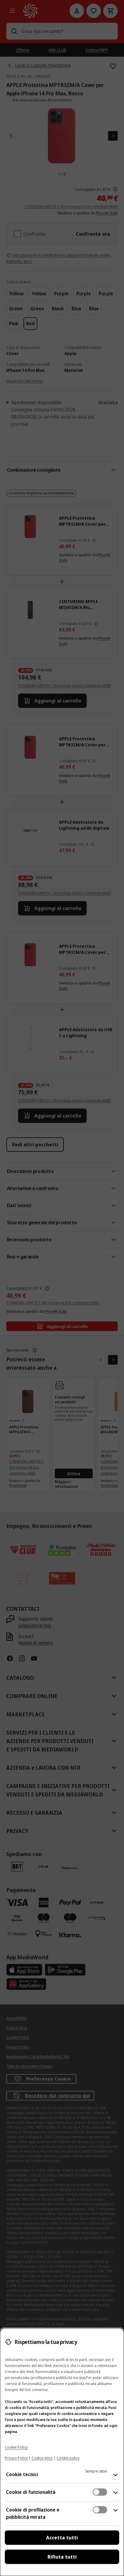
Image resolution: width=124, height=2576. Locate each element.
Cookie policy (68, 2458)
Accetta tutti (62, 2538)
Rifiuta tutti (62, 2557)
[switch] (100, 2492)
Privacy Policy (16, 2458)
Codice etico (42, 2458)
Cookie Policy (16, 2447)
